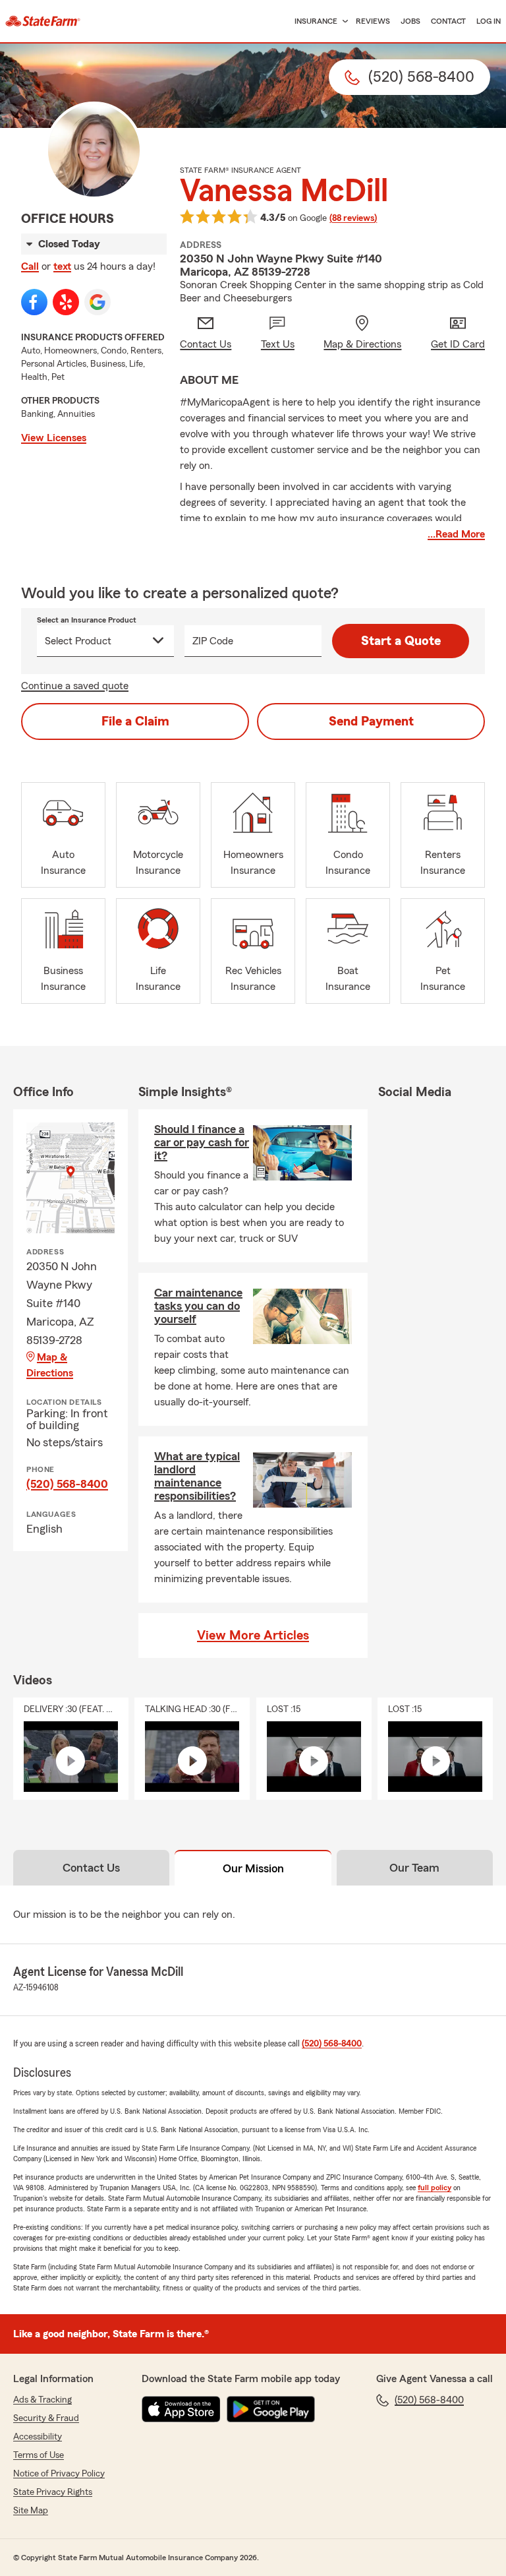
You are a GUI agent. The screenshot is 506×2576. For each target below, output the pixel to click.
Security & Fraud (46, 2418)
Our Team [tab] (414, 1868)
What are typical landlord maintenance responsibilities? (197, 1476)
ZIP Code (213, 641)
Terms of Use (39, 2455)
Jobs (410, 21)
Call (30, 266)
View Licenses (54, 438)
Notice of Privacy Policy (59, 2474)
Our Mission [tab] (253, 1868)
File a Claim (135, 721)
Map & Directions (50, 1365)
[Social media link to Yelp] (66, 302)
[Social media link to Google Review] (98, 302)
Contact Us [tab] (91, 1868)
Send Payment (371, 721)
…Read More (456, 534)
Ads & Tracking (42, 2400)
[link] (43, 21)
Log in (489, 21)
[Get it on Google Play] (271, 2409)
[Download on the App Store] (181, 2409)
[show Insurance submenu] (343, 21)
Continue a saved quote (75, 686)
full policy (435, 2188)
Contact (448, 21)
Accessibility (38, 2437)
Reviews (373, 21)
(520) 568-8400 (67, 1484)
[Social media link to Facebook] (34, 302)
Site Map (31, 2511)
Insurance (316, 21)
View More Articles (253, 1636)
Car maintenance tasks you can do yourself (198, 1306)
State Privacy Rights (53, 2492)
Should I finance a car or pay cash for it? (202, 1142)
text (62, 266)
